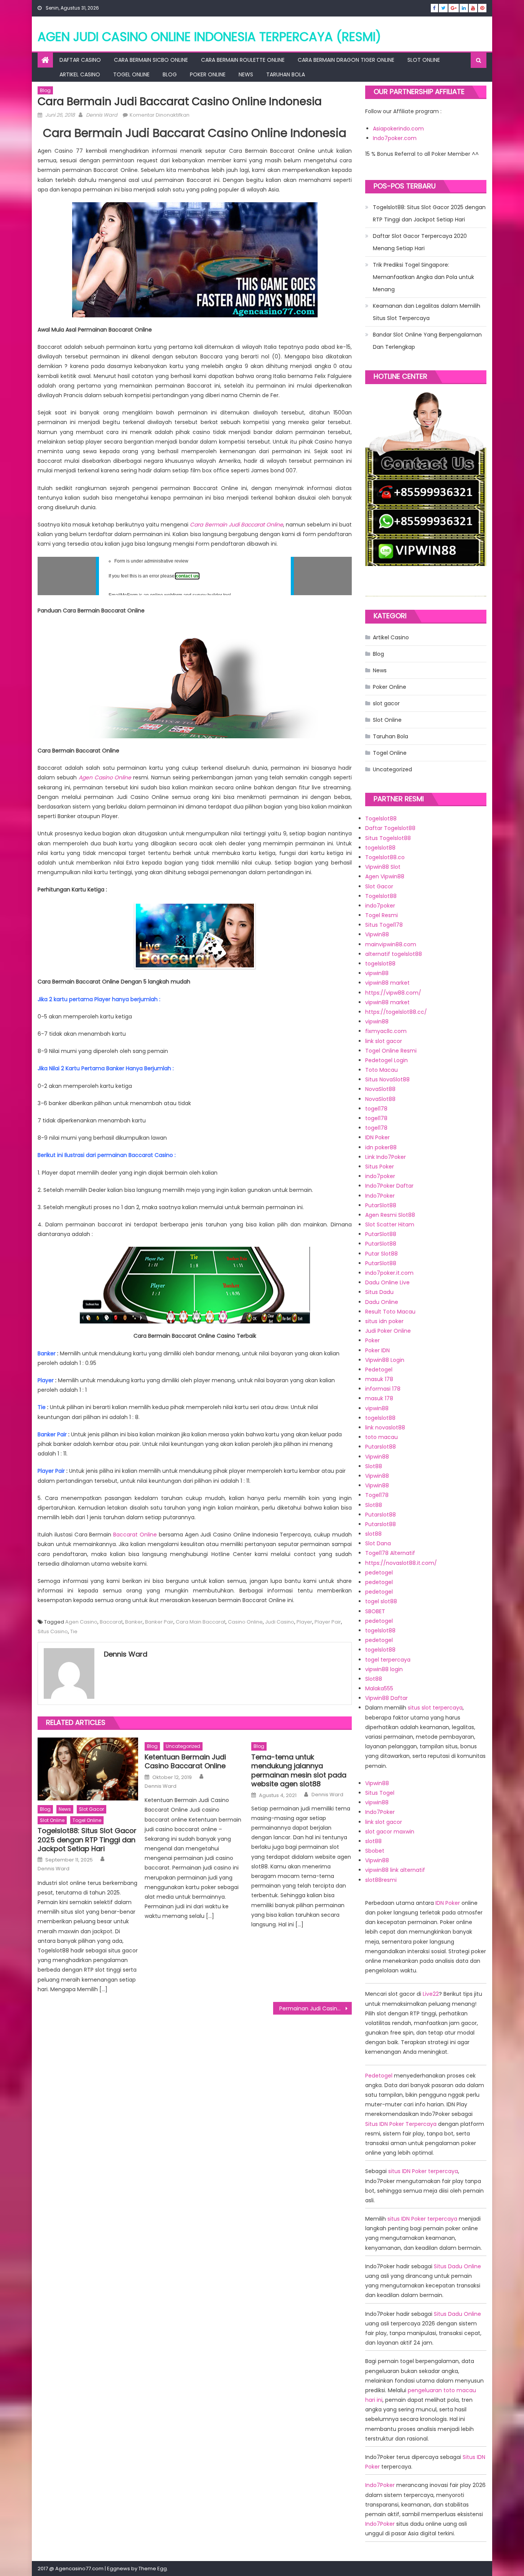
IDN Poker (377, 1137)
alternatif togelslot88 (394, 954)
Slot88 (374, 1466)
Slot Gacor (379, 886)
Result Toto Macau (390, 1312)
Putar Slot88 (381, 1254)
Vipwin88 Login (385, 1360)
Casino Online (245, 1622)
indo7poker (380, 906)
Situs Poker (380, 1167)
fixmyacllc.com (386, 1031)
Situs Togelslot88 (388, 838)
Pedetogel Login (386, 1060)
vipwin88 (377, 973)
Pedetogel (379, 1370)
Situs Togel (380, 1793)
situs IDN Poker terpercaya (423, 2171)
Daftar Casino (80, 60)
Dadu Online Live (387, 1282)
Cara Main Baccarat (201, 1622)
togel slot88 (381, 1601)
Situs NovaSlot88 (387, 1079)
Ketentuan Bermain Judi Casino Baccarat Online (185, 1762)
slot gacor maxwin (390, 1832)
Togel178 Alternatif (390, 1553)
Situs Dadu (379, 1292)
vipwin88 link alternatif (395, 1870)
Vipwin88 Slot (383, 867)
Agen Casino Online (105, 777)
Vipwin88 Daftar (386, 1698)
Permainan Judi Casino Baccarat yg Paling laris (316, 2008)
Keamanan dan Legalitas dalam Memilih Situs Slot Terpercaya (427, 312)
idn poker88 (381, 1147)
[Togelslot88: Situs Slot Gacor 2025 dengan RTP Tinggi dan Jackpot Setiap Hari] (88, 1769)
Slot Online (424, 60)
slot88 (373, 1534)
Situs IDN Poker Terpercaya (401, 2124)
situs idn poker (384, 1321)
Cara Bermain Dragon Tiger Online (346, 60)
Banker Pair (159, 1622)
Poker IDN (377, 1350)
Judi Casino (280, 1622)
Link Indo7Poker (386, 1157)
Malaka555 (379, 1688)
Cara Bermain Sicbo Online (151, 60)
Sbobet (375, 1851)
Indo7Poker (380, 1196)
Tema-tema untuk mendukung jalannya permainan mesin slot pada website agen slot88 (299, 1771)
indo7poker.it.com (389, 1273)
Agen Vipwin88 (385, 876)
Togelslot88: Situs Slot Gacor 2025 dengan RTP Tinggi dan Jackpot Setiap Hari (87, 1840)
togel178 (376, 1109)
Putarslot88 (381, 1447)
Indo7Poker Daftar (389, 1186)
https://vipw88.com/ (393, 993)
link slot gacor (384, 1041)
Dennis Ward (102, 115)
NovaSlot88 (380, 1089)
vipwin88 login (384, 1669)
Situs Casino (53, 1631)
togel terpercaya (388, 1660)
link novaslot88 (385, 1427)
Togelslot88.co (385, 857)
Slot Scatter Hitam (390, 1224)
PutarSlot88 (381, 1205)
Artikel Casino (80, 74)
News (246, 74)
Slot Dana (378, 1543)
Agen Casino (81, 1622)
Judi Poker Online (388, 1331)
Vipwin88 (377, 934)
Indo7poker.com (395, 138)
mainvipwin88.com (391, 944)
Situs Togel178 (384, 925)
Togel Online (131, 74)
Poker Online (208, 74)
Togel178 (377, 1495)
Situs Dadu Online (457, 2266)
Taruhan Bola (286, 74)
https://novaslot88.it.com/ (401, 1563)
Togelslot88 (381, 819)
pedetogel (379, 1573)
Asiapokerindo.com (398, 129)
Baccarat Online (135, 1535)
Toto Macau (381, 1070)
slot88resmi (381, 1880)
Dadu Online (382, 1302)
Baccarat (111, 1622)
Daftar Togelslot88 (390, 828)
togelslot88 (380, 848)
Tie (74, 1631)
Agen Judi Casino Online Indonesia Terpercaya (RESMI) (209, 37)
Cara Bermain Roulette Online (243, 60)
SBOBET (375, 1611)
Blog (170, 74)
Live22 (431, 1994)
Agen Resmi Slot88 (390, 1215)
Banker (134, 1622)
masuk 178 (379, 1379)
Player (304, 1622)
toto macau (381, 1437)
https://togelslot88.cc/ (396, 1012)
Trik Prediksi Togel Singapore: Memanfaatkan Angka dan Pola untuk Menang (423, 277)
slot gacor (91, 1809)
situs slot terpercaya (435, 1708)
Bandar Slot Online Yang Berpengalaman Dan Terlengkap (427, 341)
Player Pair (328, 1622)
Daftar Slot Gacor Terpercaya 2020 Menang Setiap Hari (420, 242)
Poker (372, 1340)
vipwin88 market (387, 983)
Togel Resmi (381, 915)
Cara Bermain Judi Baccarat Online (236, 525)
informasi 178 (383, 1389)
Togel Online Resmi (391, 1051)
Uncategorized (183, 1746)
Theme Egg (153, 2569)
